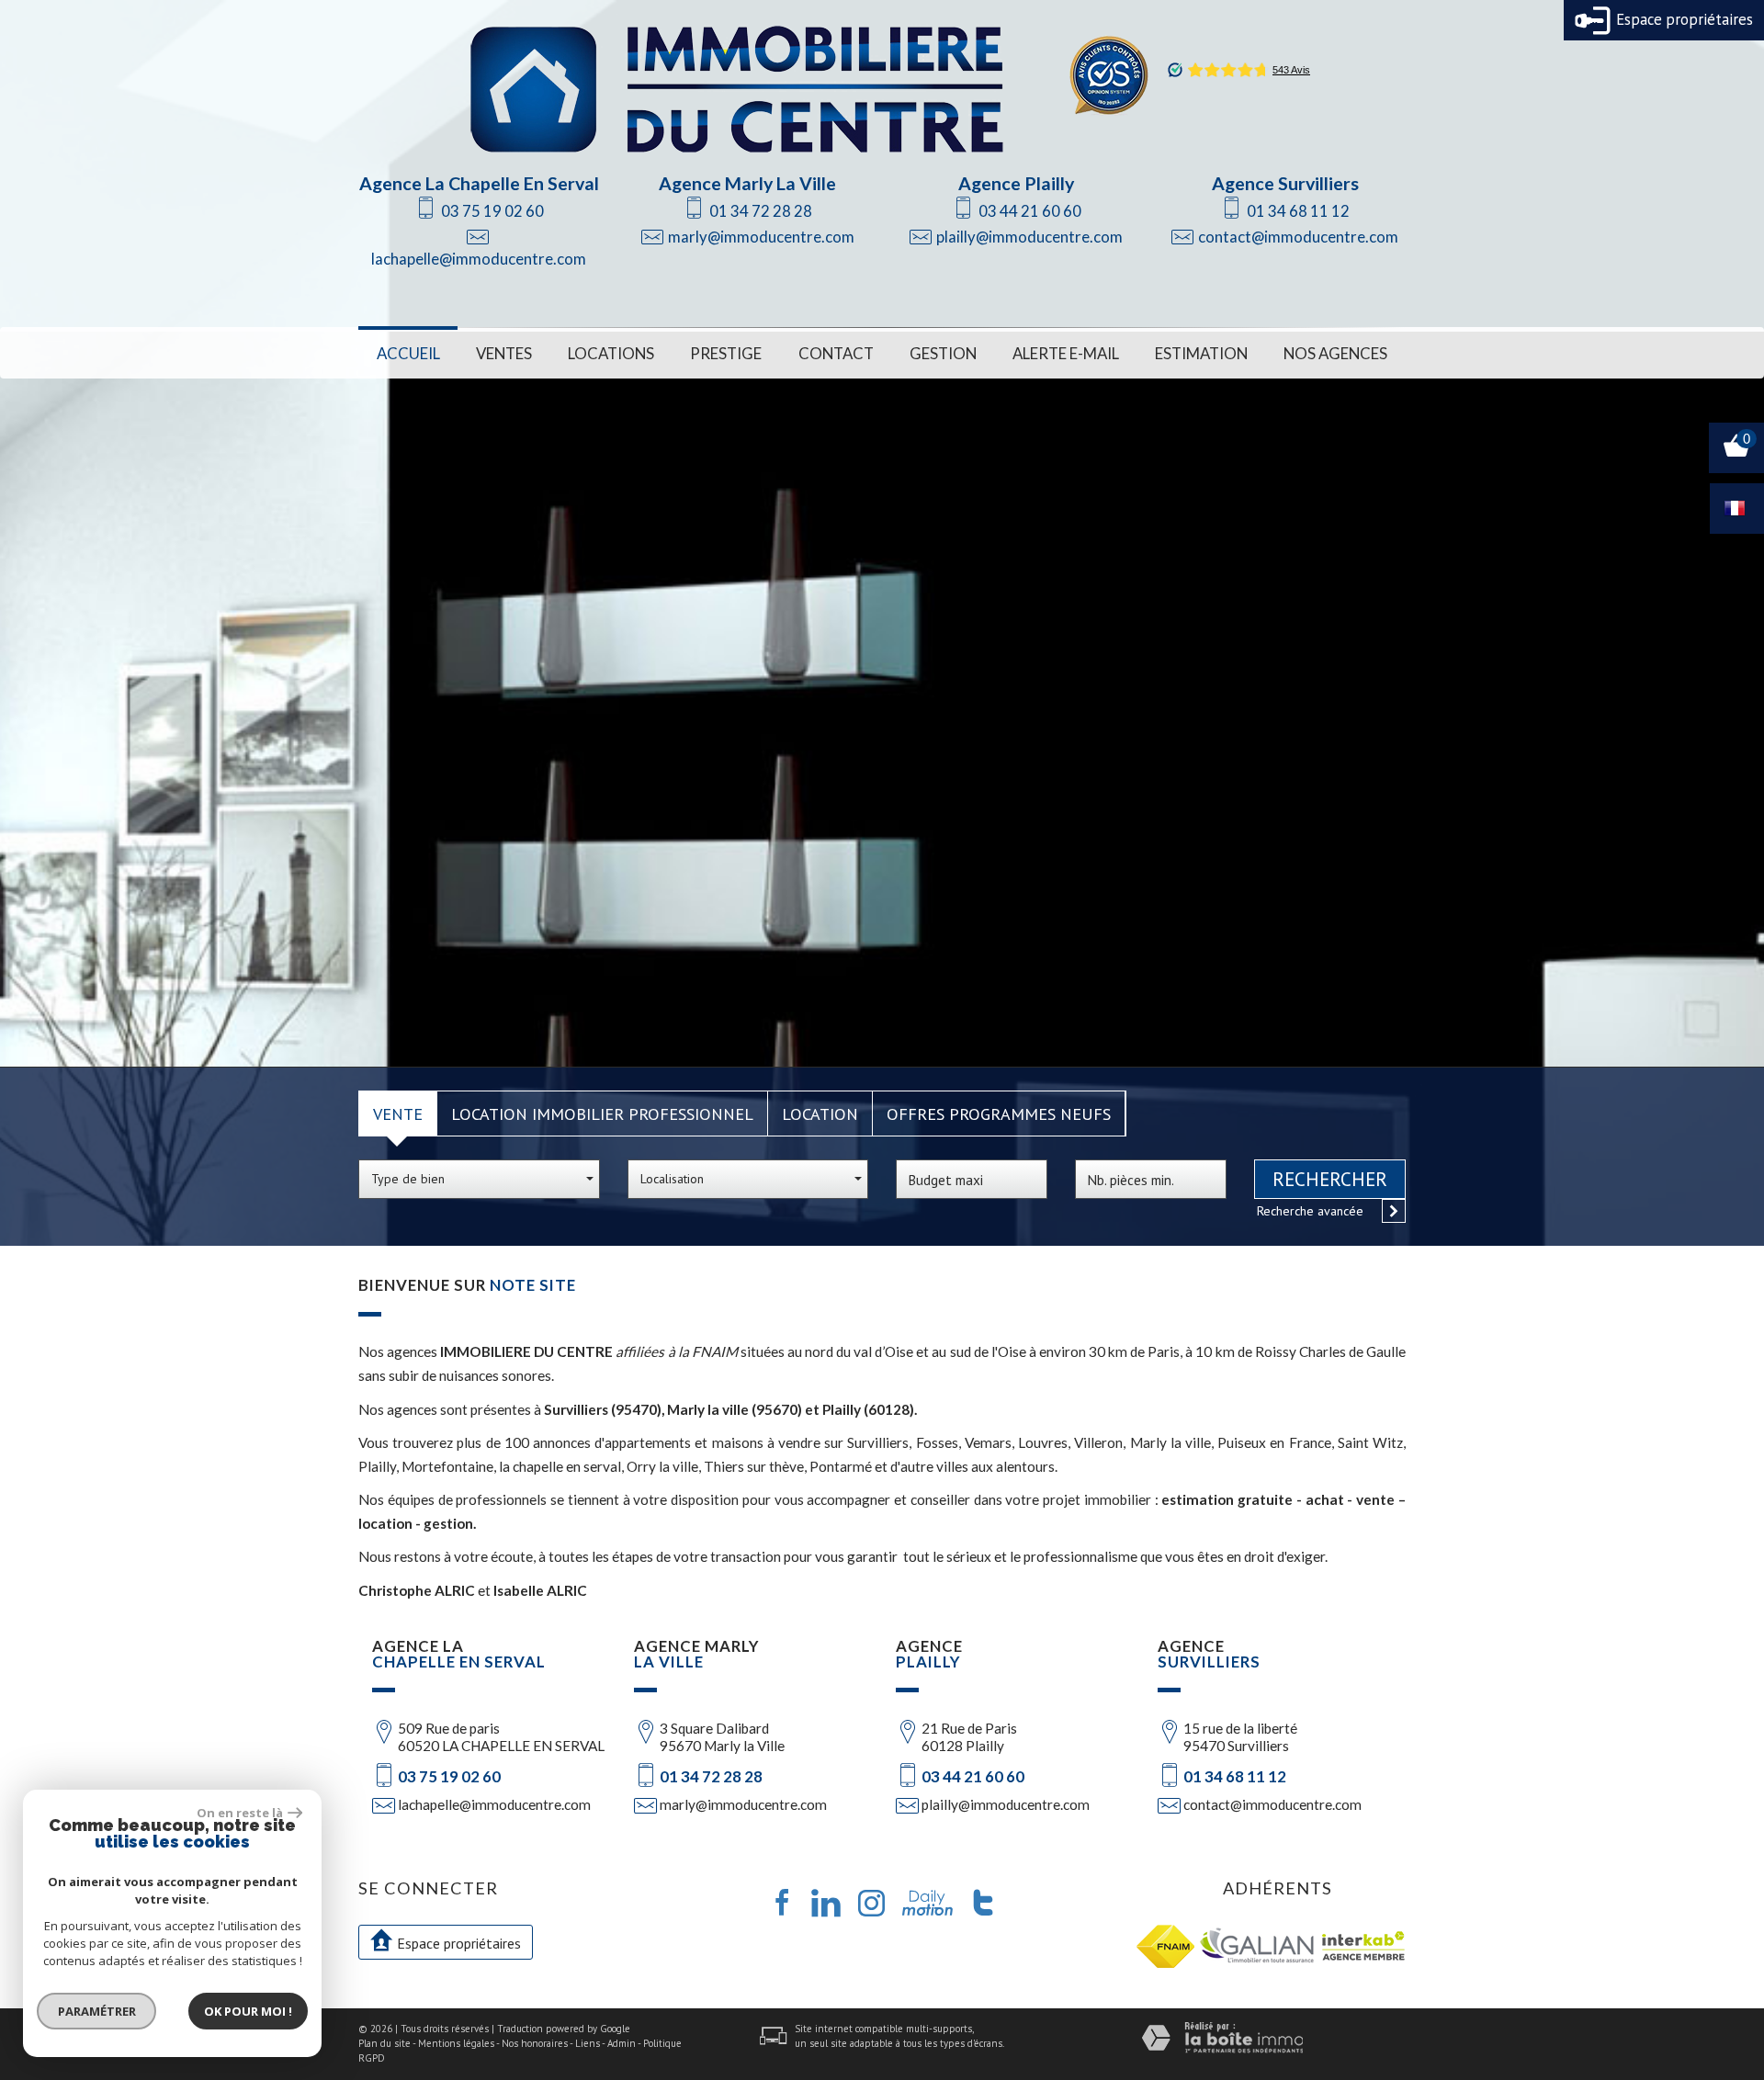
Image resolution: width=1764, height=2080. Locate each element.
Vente (398, 1113)
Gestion (943, 353)
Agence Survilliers (1285, 183)
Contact (836, 353)
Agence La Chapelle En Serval (479, 183)
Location (820, 1113)
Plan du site (384, 2043)
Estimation (1201, 353)
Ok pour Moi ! (248, 2011)
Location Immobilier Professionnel (602, 1113)
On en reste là (240, 1813)
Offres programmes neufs (999, 1113)
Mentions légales (456, 2043)
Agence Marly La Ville (747, 183)
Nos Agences (1335, 353)
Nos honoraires (535, 2043)
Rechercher (1330, 1179)
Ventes (504, 353)
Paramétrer (97, 2011)
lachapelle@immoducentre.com (479, 259)
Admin (622, 2043)
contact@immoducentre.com (1298, 237)
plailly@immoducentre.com (1029, 237)
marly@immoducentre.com (761, 237)
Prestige (726, 353)
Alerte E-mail (1066, 353)
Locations (611, 353)
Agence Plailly (1016, 183)
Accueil (408, 353)
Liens (588, 2043)
